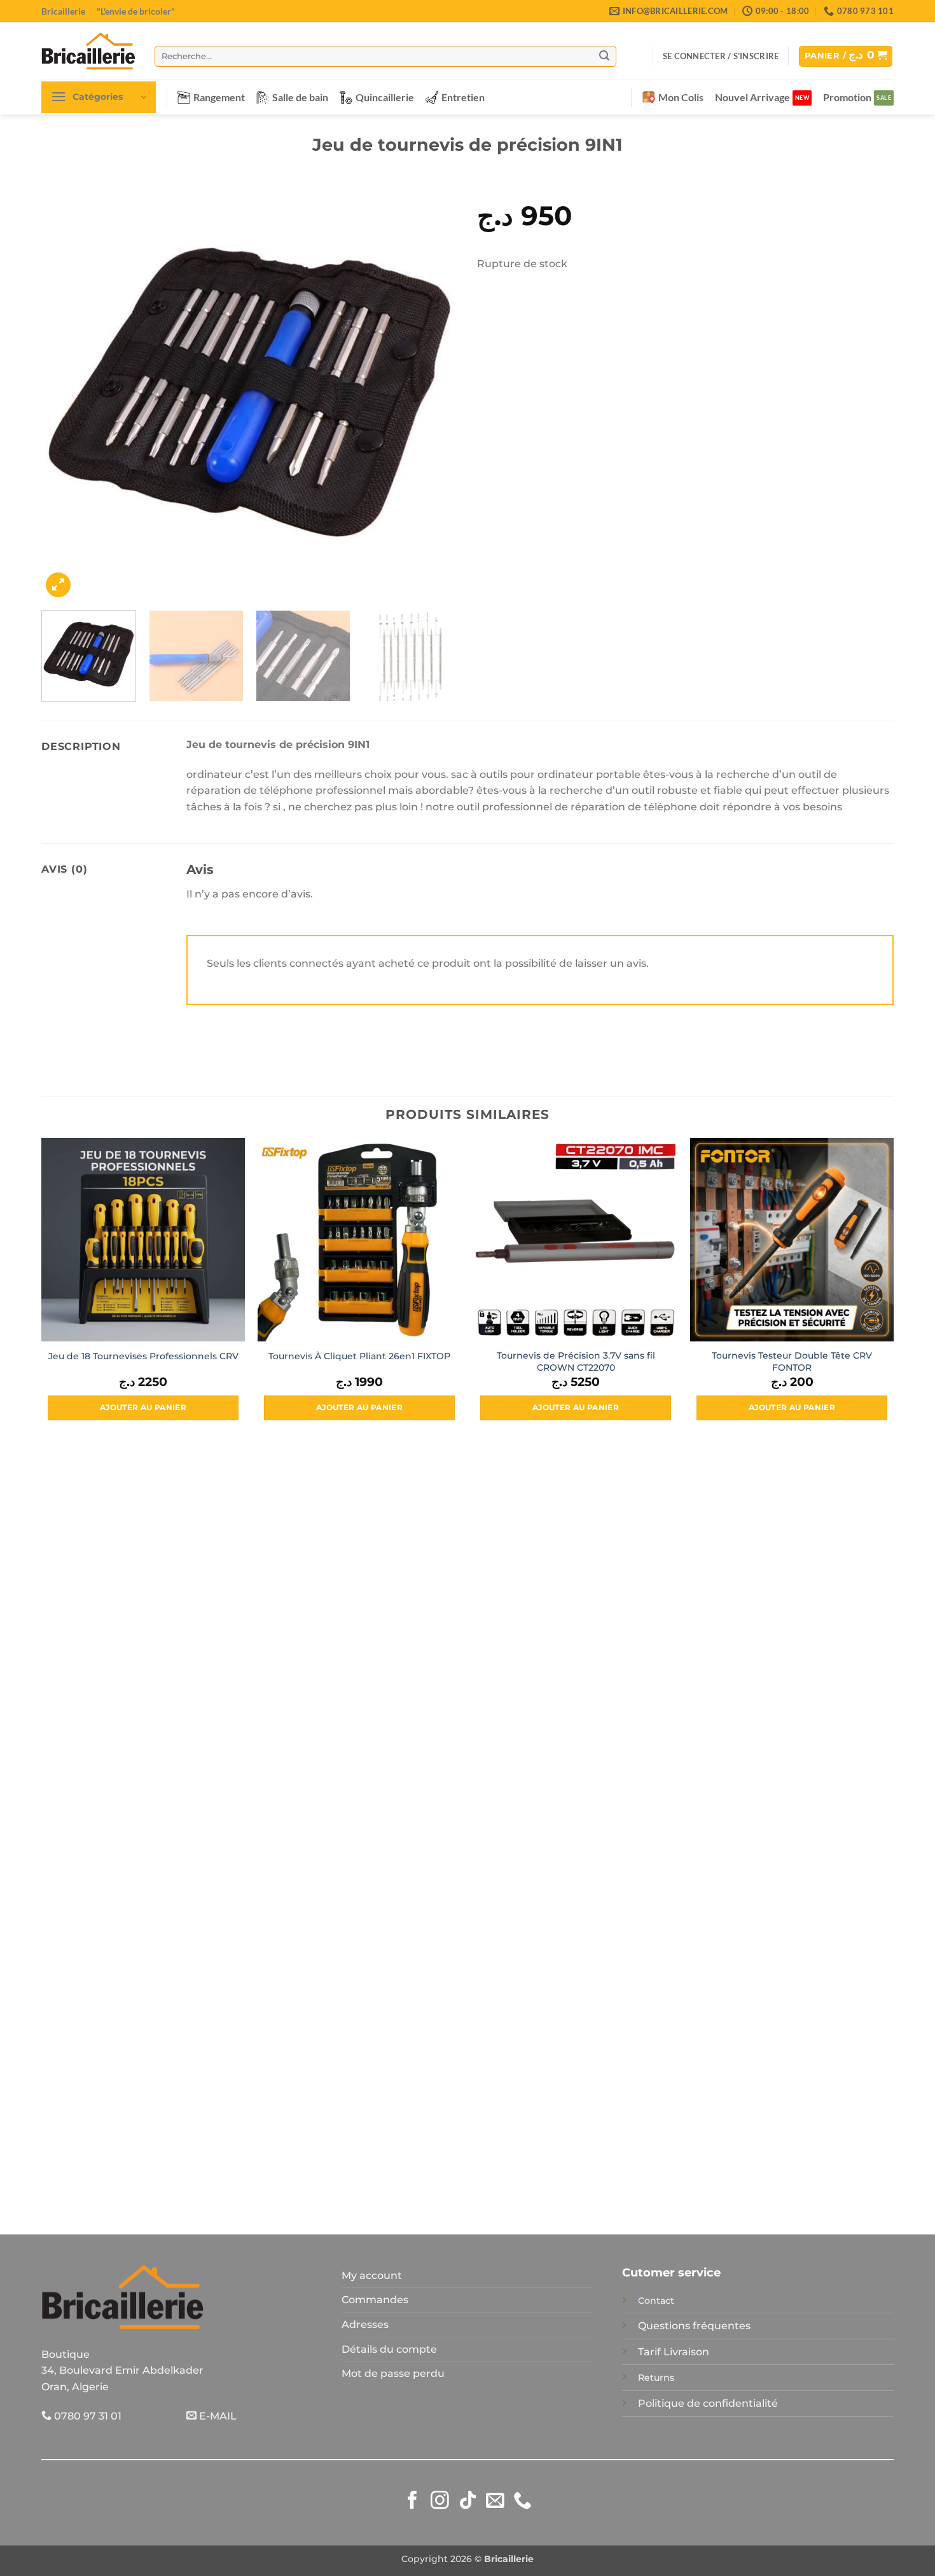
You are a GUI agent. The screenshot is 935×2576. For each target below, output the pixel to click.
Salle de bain (300, 97)
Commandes (375, 2300)
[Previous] (66, 392)
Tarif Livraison (674, 2352)
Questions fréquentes (694, 2326)
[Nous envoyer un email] (495, 2502)
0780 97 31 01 (87, 2416)
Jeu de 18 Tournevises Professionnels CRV (143, 1356)
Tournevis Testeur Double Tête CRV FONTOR (792, 1361)
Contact (656, 2301)
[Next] (434, 392)
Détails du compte (389, 2349)
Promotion (847, 97)
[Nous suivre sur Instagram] (440, 2502)
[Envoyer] (604, 56)
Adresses (365, 2324)
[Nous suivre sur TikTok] (468, 2502)
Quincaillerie (385, 97)
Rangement (219, 97)
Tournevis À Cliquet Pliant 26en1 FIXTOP (359, 1356)
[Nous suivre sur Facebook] (412, 2502)
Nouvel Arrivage (752, 97)
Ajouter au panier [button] (143, 1408)
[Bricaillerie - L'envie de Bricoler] (88, 51)
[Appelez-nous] (523, 2502)
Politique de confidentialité (708, 2403)
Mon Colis (681, 97)
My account (372, 2275)
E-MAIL (217, 2416)
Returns (656, 2378)
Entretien (463, 97)
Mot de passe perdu (393, 2373)
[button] (721, 56)
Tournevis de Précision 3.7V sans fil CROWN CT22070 (576, 1361)
